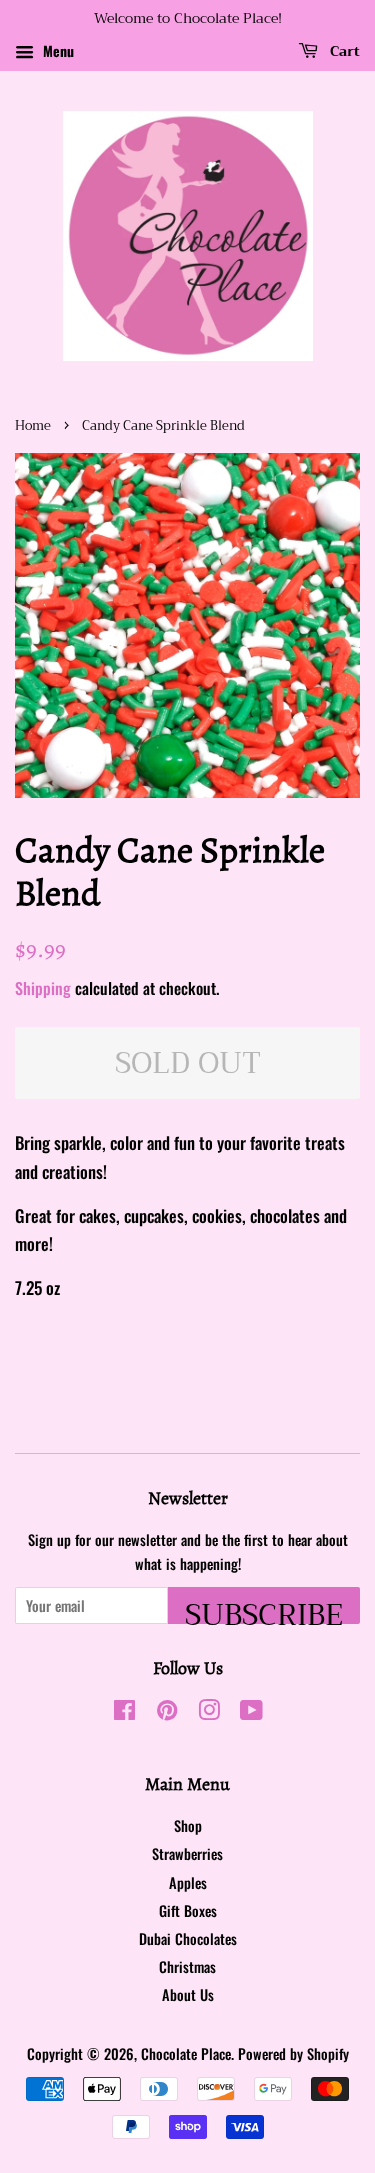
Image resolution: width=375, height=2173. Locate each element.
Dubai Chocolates (188, 1938)
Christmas (187, 1966)
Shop (188, 1825)
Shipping (43, 988)
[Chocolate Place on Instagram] (209, 1712)
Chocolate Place (186, 2053)
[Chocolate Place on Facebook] (124, 1712)
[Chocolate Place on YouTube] (251, 1712)
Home (33, 426)
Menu (56, 50)
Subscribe (264, 1606)
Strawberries (187, 1853)
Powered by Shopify (293, 2053)
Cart (343, 51)
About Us (188, 1994)
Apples (188, 1882)
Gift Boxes (188, 1910)
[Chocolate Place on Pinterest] (167, 1712)
